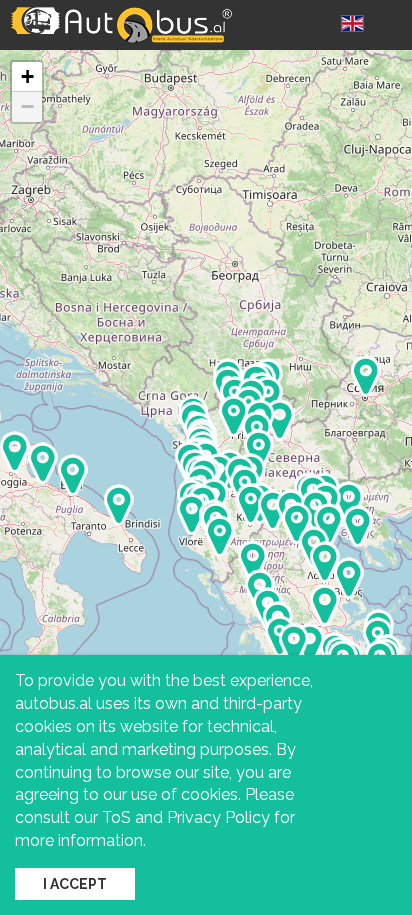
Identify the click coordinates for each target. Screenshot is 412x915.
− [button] (27, 106)
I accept (75, 884)
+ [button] (27, 76)
